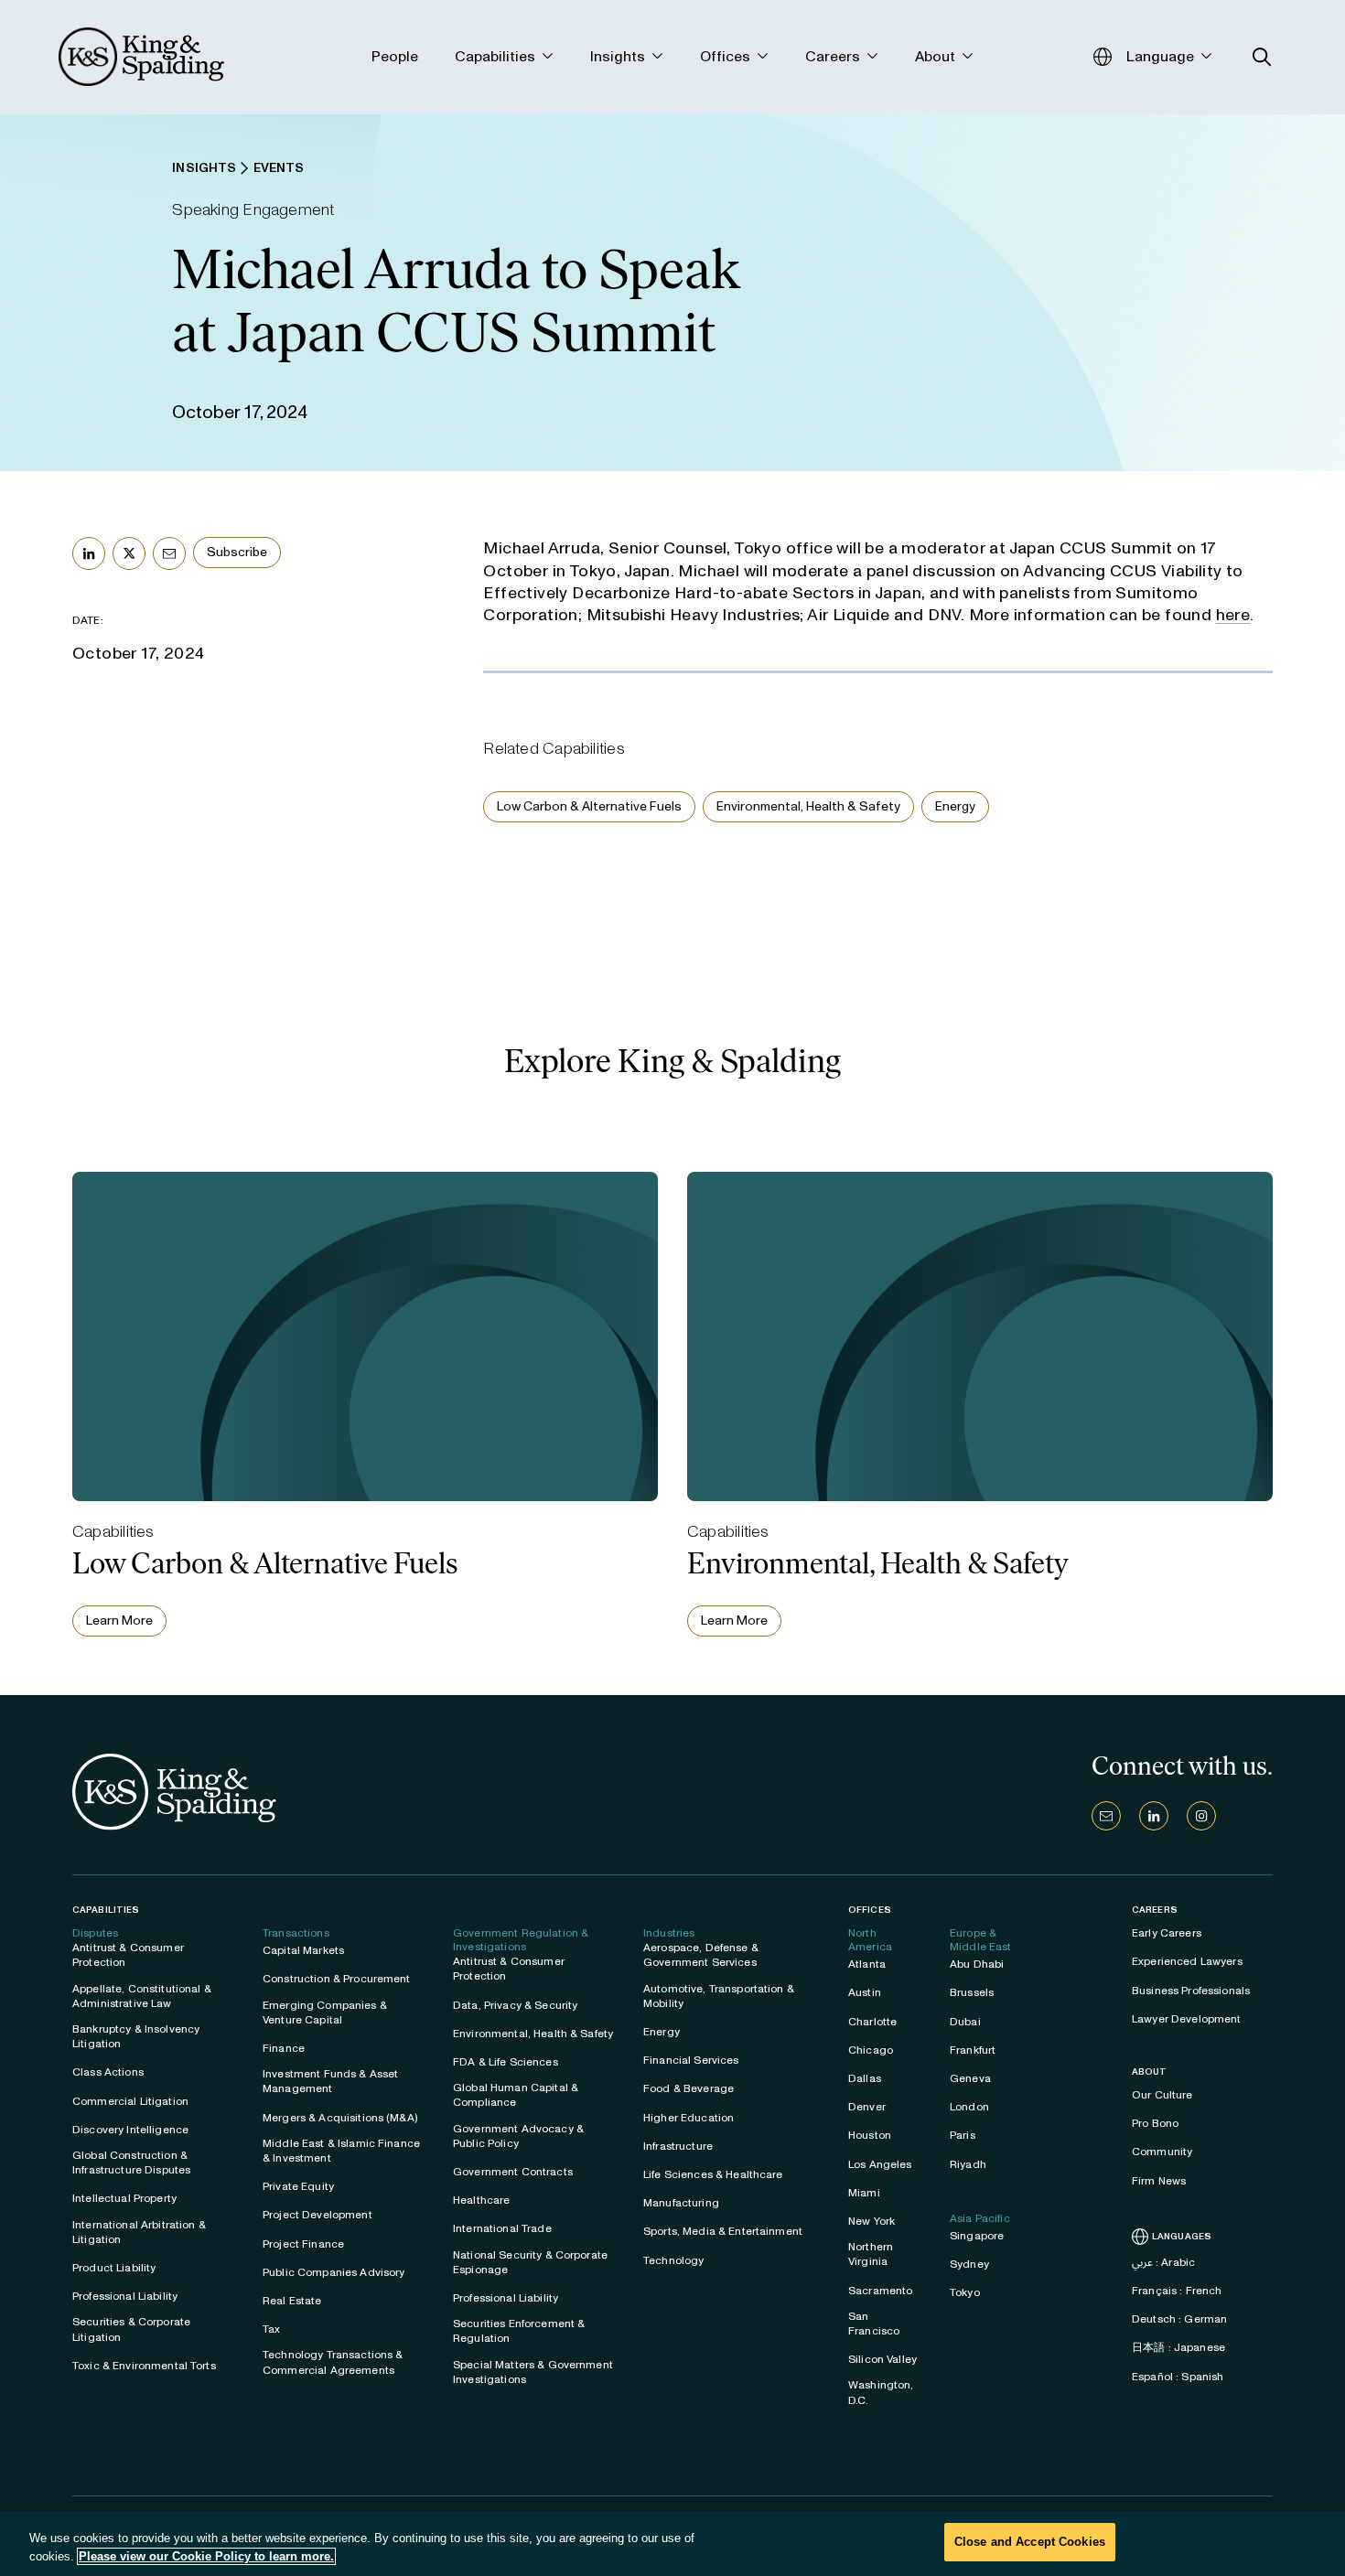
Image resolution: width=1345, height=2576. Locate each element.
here (1233, 615)
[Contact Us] (1106, 1816)
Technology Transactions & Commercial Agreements (333, 2362)
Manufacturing (681, 2203)
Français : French (1177, 2291)
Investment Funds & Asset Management (330, 2081)
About (1150, 2072)
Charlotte (872, 2022)
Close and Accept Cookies (1030, 2542)
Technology (673, 2260)
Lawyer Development (1187, 2019)
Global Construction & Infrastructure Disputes (131, 2163)
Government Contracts (513, 2172)
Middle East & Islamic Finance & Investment (341, 2151)
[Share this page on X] (129, 553)
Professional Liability (125, 2296)
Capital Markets (303, 1950)
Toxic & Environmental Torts (144, 2366)
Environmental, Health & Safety (808, 806)
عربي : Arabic (1163, 2262)
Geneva (970, 2078)
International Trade (502, 2228)
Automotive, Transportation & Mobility (719, 1996)
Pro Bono (1155, 2123)
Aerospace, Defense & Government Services (701, 1955)
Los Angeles (880, 2164)
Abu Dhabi (977, 1964)
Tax (271, 2329)
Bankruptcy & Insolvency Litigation (136, 2036)
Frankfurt (973, 2050)
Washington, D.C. (881, 2392)
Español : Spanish (1178, 2377)
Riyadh (968, 2164)
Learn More (119, 1621)
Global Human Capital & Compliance (516, 2095)
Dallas (865, 2078)
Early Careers (1167, 1933)
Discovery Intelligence (130, 2130)
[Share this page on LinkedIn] (89, 553)
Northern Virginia (871, 2254)
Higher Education (689, 2118)
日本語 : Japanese (1178, 2347)
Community (1162, 2152)
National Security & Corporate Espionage (530, 2262)
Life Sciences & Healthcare (713, 2174)
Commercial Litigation (130, 2101)
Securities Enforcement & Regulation (519, 2331)
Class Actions (108, 2072)
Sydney (969, 2264)
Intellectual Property (124, 2198)
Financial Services (691, 2060)
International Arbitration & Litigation (139, 2232)
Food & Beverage (689, 2088)
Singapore (977, 2236)
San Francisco (874, 2324)
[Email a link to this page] (169, 553)
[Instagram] (1201, 1816)
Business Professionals (1191, 1991)
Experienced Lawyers (1187, 1961)
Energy (955, 806)
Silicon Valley (882, 2359)
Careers (1155, 1910)
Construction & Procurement (337, 1979)
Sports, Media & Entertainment (723, 2231)
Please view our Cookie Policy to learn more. (206, 2556)
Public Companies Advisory (334, 2272)
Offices (870, 1910)
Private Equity (298, 2186)
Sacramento (880, 2291)
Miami (864, 2193)
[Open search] (1262, 57)
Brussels (972, 1992)
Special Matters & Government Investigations (533, 2372)
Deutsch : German (1179, 2319)
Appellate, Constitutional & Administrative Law (142, 1996)
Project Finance (303, 2244)
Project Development (317, 2215)
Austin (865, 1992)
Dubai (965, 2022)
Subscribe (237, 552)
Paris (963, 2135)
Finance (284, 2048)
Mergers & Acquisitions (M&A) (340, 2118)
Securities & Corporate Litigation (131, 2329)
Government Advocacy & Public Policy (518, 2136)
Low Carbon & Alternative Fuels (589, 806)
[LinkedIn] (1154, 1816)
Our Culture (1162, 2095)
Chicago (871, 2050)
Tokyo (965, 2292)
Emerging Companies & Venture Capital (325, 2012)
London (969, 2107)
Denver (867, 2107)
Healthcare (481, 2200)
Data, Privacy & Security (515, 2005)
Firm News (1159, 2181)
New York (872, 2221)
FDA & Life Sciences (506, 2062)
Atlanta (867, 1964)
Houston (870, 2135)
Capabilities (106, 1910)
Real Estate (292, 2301)
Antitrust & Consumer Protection (128, 1955)
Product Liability (114, 2268)
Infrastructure (678, 2146)
